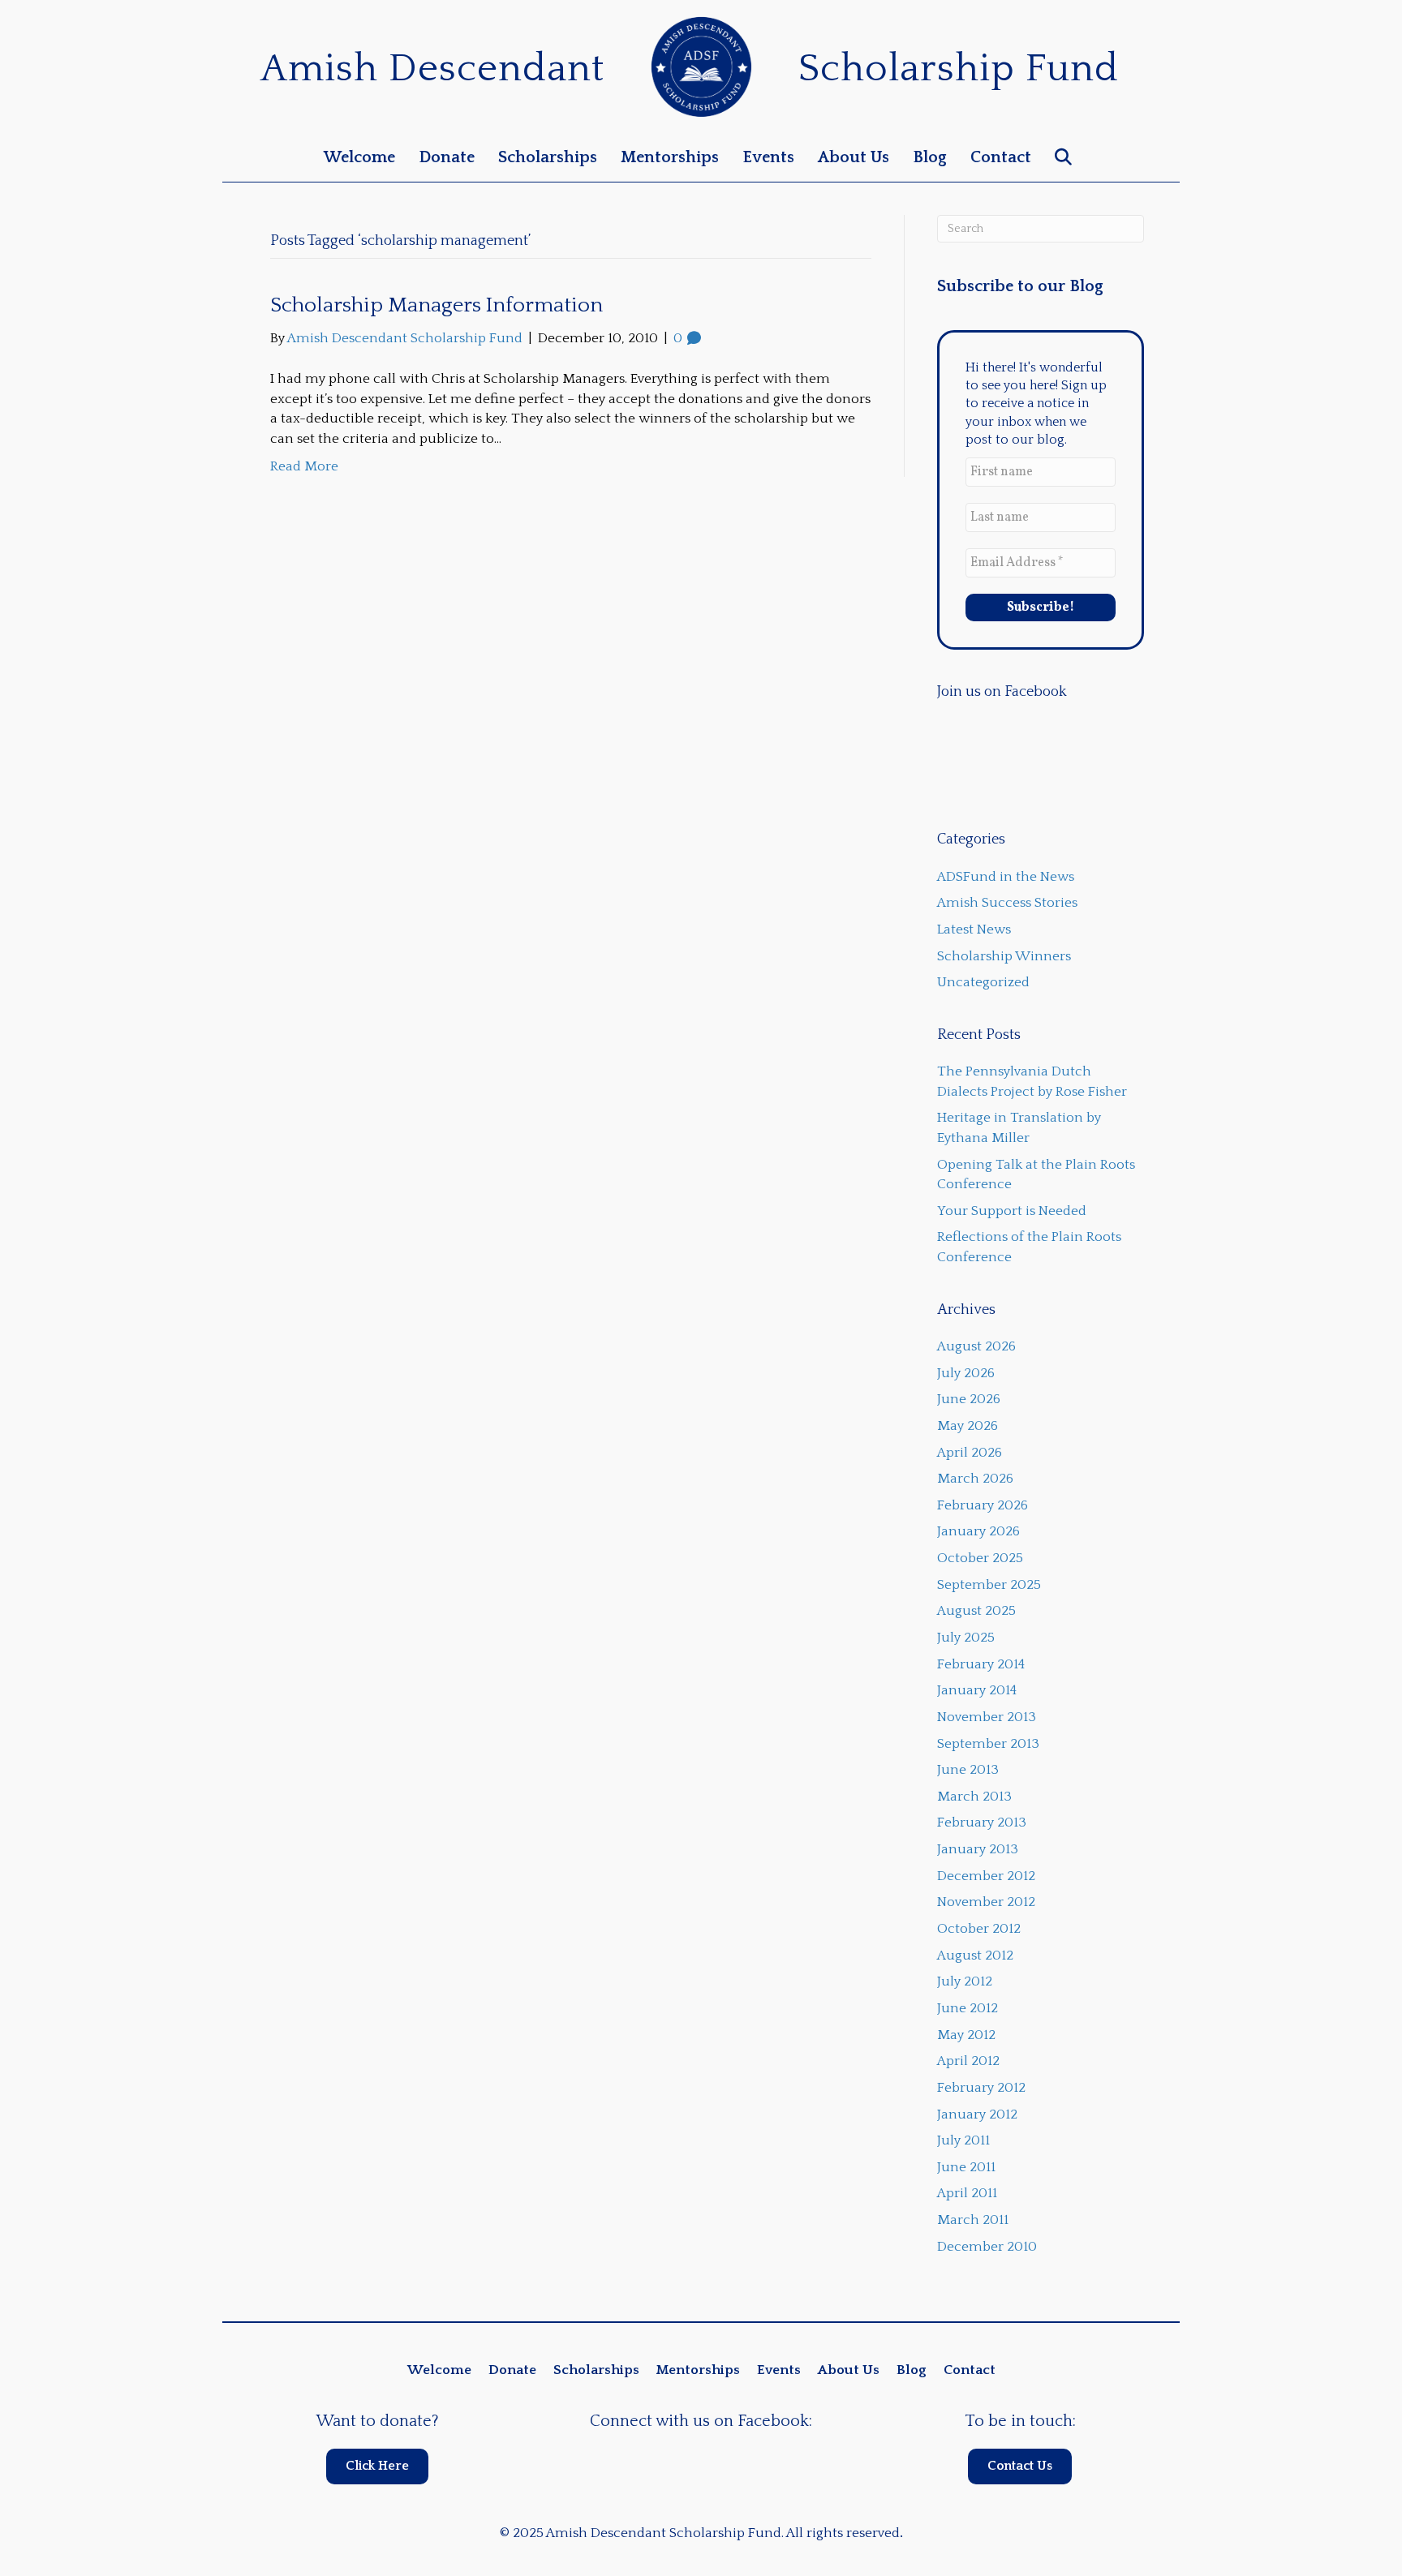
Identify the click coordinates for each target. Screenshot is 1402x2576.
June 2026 (969, 1399)
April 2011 (967, 2193)
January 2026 (978, 1531)
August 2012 (975, 1956)
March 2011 (973, 2220)
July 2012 (965, 1981)
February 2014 (981, 1664)
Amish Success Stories (1007, 903)
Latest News (974, 930)
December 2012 (986, 1876)
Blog (930, 157)
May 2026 (968, 1426)
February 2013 (982, 1823)
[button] (1067, 158)
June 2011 (966, 2167)
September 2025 (989, 1585)
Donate (447, 157)
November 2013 (987, 1717)
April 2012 (968, 2061)
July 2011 (963, 2140)
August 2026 (976, 1346)
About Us (854, 157)
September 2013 (988, 1744)
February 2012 (981, 2088)
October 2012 (979, 1929)
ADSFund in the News (1006, 877)
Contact (1001, 157)
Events (768, 157)
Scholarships (548, 157)
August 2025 (976, 1611)
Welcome (359, 157)
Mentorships (670, 157)
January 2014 (977, 1690)
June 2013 (968, 1770)
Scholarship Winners (1004, 956)
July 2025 (966, 1638)
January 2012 (977, 2114)
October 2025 (980, 1558)
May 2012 (966, 2035)
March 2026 (975, 1479)
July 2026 (966, 1373)
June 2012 (968, 2008)
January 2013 (978, 1849)
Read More (304, 466)
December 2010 (987, 2247)
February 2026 (983, 1505)
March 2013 (974, 1797)
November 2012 (986, 1902)
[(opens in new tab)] (701, 66)
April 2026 (970, 1453)
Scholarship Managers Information (437, 305)
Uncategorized (983, 982)
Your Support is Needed (1012, 1211)
